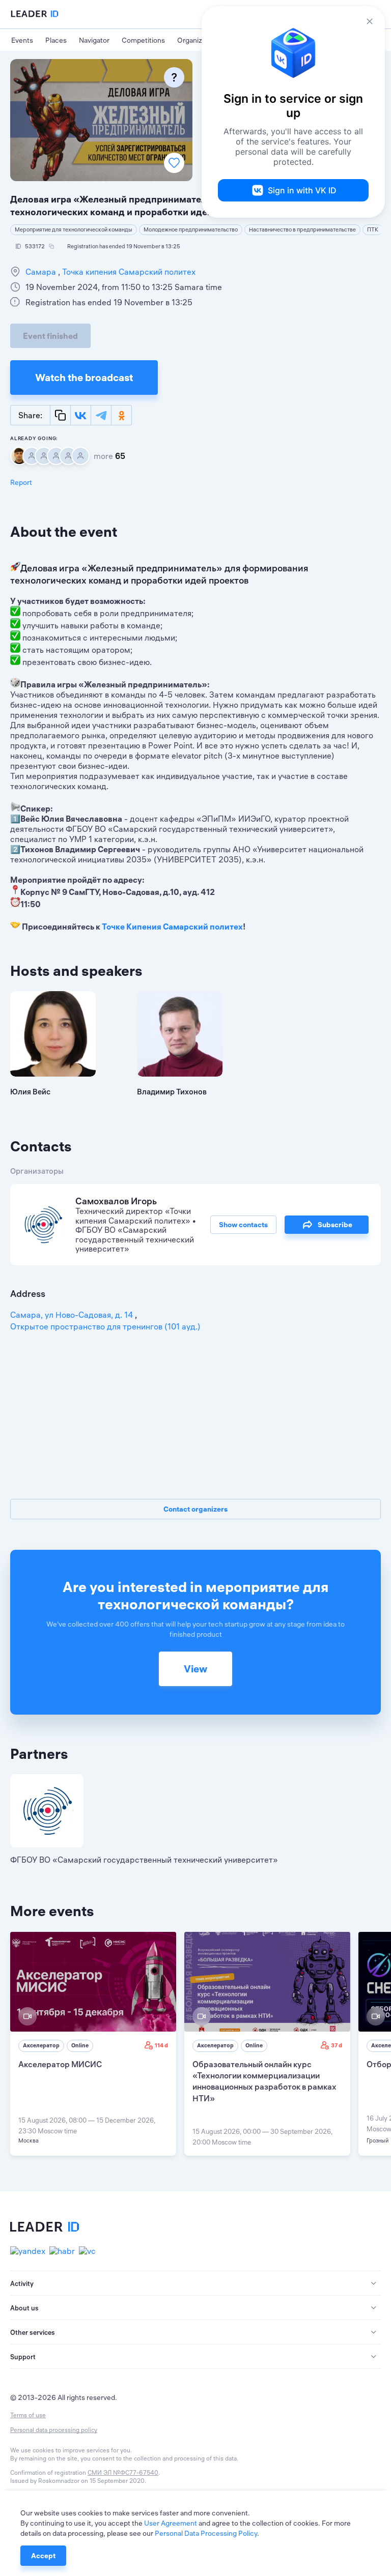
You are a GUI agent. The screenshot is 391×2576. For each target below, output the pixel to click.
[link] (93, 2044)
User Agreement (171, 2523)
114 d (161, 2045)
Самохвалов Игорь (116, 1201)
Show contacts (243, 1225)
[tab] (195, 2283)
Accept (43, 2556)
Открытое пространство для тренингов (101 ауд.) (105, 1326)
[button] (195, 2283)
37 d (337, 2045)
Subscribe (335, 1225)
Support (23, 2357)
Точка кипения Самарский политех (128, 272)
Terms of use (28, 2415)
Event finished (50, 336)
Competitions (143, 40)
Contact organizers (195, 1509)
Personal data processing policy (54, 2430)
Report (21, 482)
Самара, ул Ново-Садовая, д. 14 (73, 1315)
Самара (42, 272)
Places (56, 40)
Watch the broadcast (84, 377)
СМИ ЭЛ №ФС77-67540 (123, 2472)
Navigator (94, 40)
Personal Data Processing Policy (206, 2533)
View (195, 1669)
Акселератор (41, 2045)
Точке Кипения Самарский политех (172, 927)
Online (80, 2045)
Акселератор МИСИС (60, 2064)
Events (22, 40)
